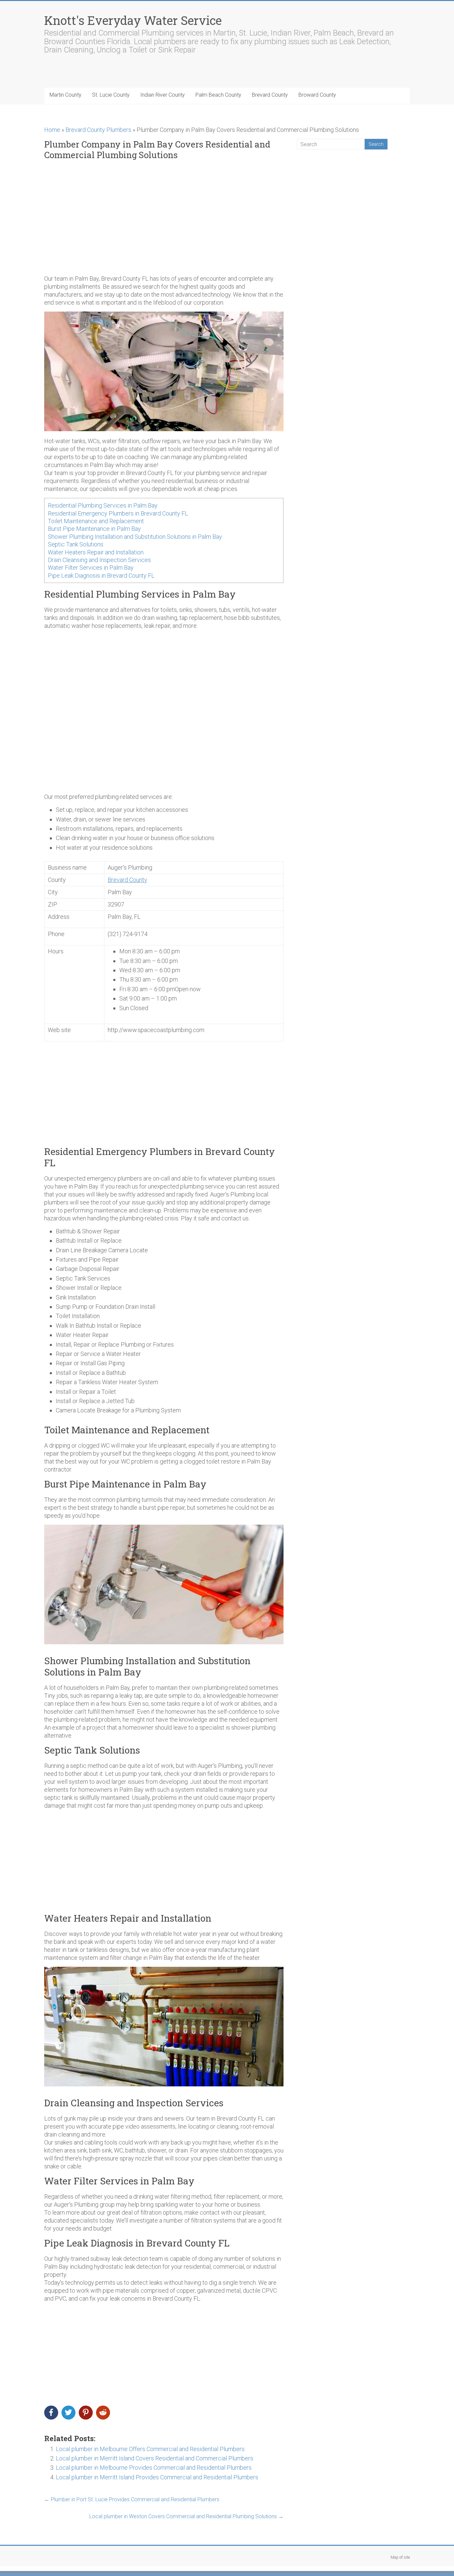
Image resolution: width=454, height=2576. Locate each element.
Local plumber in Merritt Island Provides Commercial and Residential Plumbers (157, 2477)
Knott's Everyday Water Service (133, 20)
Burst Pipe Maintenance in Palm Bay (94, 529)
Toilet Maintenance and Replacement (96, 521)
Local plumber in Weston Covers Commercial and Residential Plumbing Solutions (186, 2516)
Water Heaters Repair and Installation (96, 552)
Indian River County (163, 95)
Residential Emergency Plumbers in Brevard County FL (118, 513)
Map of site (400, 2557)
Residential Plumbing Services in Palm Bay (103, 505)
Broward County (317, 95)
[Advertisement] (164, 218)
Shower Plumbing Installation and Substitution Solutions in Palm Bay (135, 537)
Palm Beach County (218, 95)
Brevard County (270, 95)
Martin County (65, 95)
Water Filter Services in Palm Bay (91, 568)
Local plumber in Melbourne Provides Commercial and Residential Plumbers (154, 2468)
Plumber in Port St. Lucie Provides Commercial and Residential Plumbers (132, 2499)
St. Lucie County (111, 95)
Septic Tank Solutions (76, 544)
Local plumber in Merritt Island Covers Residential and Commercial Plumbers (155, 2458)
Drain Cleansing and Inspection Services (99, 560)
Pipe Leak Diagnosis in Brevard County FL (101, 575)
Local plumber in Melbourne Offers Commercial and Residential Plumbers (150, 2449)
